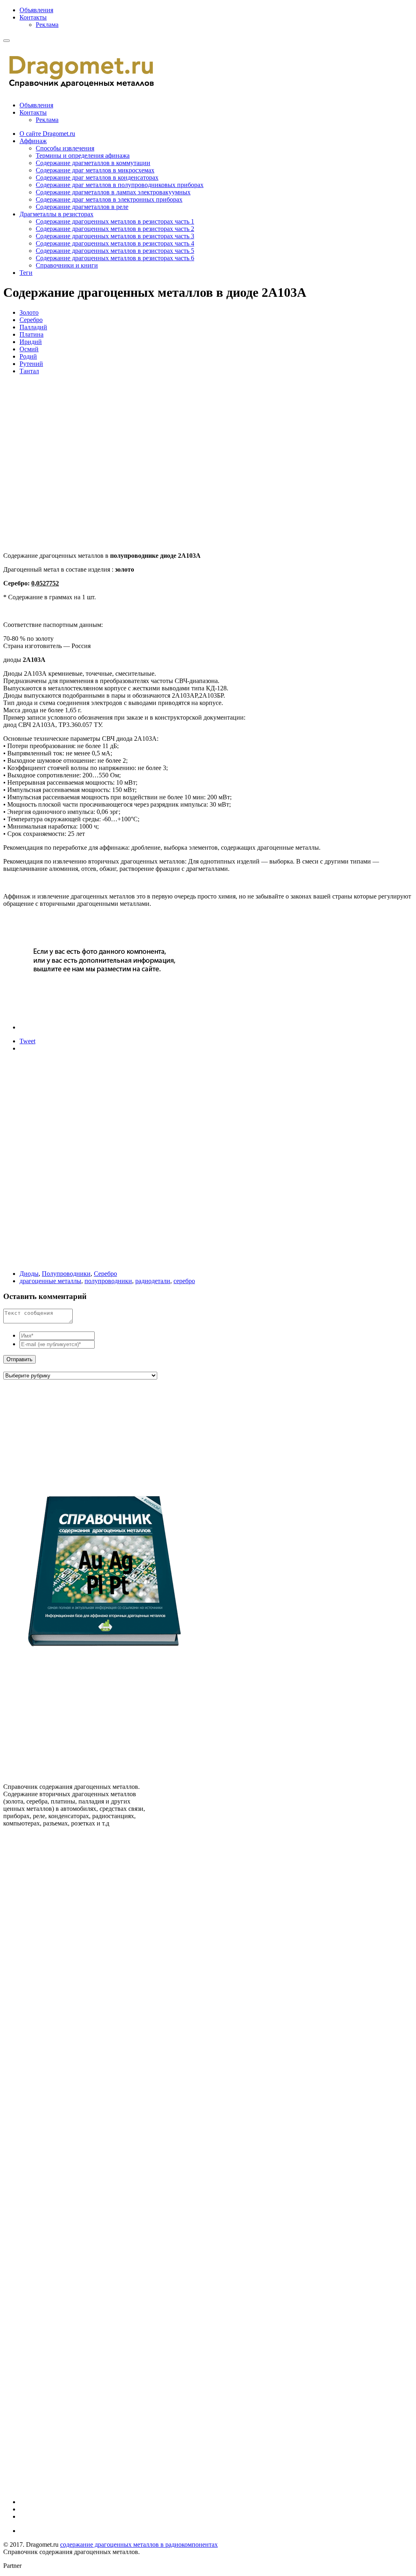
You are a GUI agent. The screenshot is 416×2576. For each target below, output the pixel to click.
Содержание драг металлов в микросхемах (95, 170)
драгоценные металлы (50, 1281)
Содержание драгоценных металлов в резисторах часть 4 (115, 243)
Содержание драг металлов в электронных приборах (109, 199)
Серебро (31, 320)
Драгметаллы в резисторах (56, 214)
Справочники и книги (67, 265)
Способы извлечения (65, 148)
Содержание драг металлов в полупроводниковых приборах (120, 185)
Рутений (31, 364)
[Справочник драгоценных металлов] (87, 88)
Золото (29, 312)
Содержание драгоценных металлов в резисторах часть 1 (115, 221)
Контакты (33, 17)
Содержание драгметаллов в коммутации (93, 163)
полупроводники (108, 1281)
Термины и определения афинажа (83, 156)
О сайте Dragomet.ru (47, 134)
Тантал (29, 371)
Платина (31, 334)
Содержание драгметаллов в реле (82, 207)
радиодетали (153, 1281)
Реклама (47, 25)
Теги (26, 273)
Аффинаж (33, 141)
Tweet (27, 1041)
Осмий (29, 349)
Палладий (33, 327)
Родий (28, 356)
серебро (184, 1281)
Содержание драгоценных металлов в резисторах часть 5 (115, 251)
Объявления (36, 10)
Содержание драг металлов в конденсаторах (97, 177)
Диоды (29, 1274)
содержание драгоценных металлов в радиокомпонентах (139, 2544)
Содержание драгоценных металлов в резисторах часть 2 (115, 229)
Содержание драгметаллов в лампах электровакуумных (113, 192)
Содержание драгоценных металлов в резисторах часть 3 (115, 236)
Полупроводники (66, 1274)
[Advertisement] (121, 463)
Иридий (31, 342)
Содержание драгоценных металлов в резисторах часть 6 (115, 258)
